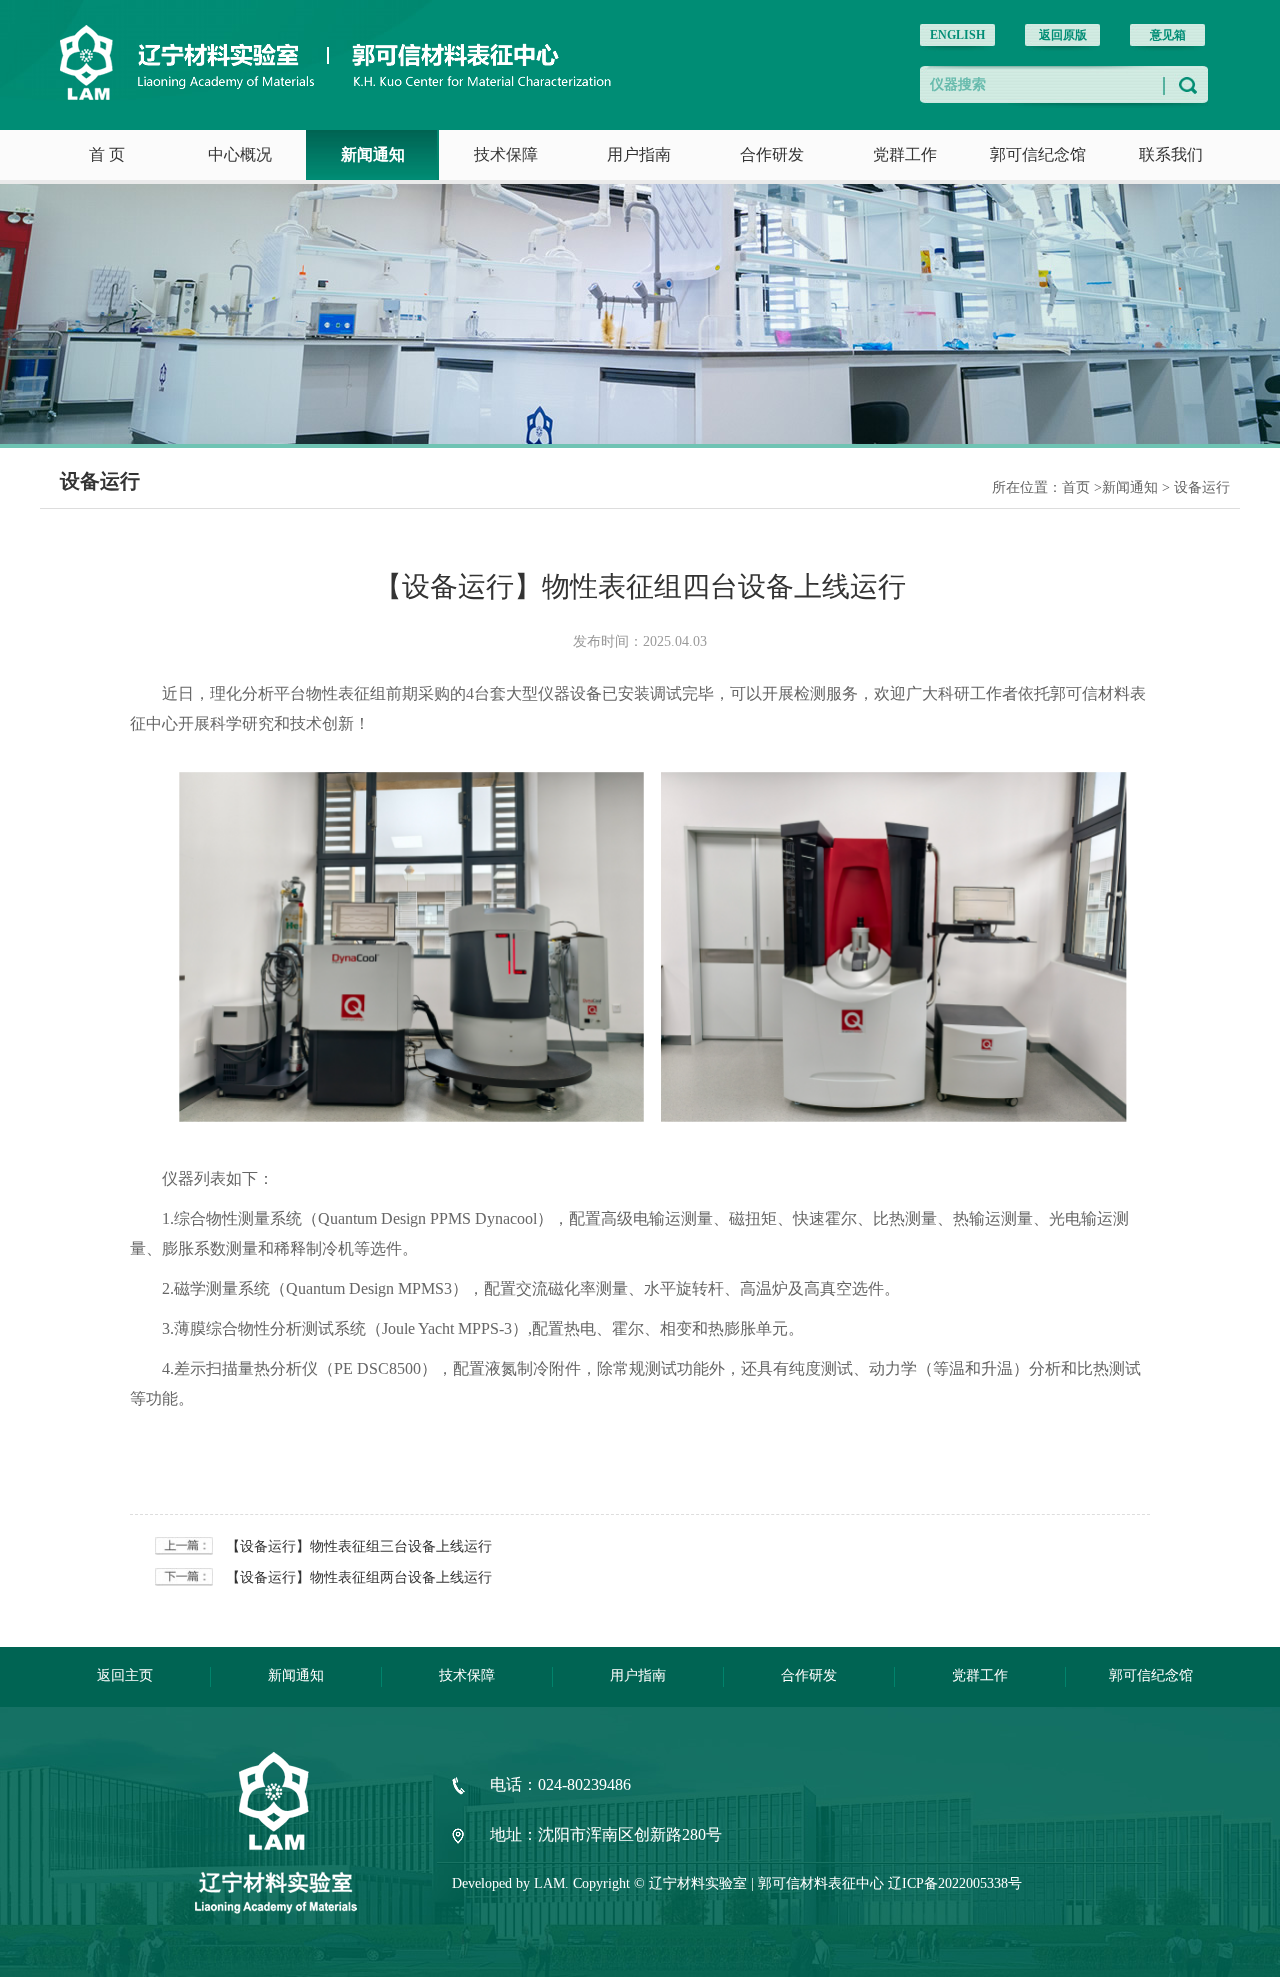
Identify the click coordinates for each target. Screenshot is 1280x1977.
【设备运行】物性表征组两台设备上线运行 (359, 1577)
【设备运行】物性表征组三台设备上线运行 (359, 1546)
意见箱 (1168, 35)
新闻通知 (373, 154)
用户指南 (639, 154)
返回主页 (125, 1675)
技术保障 (506, 154)
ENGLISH (957, 35)
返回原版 (1063, 35)
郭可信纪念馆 (1038, 154)
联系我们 (1171, 154)
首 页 (107, 154)
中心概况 (240, 154)
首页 (1076, 487)
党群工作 (905, 154)
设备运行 (1202, 487)
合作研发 (772, 154)
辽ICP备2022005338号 (955, 1883)
